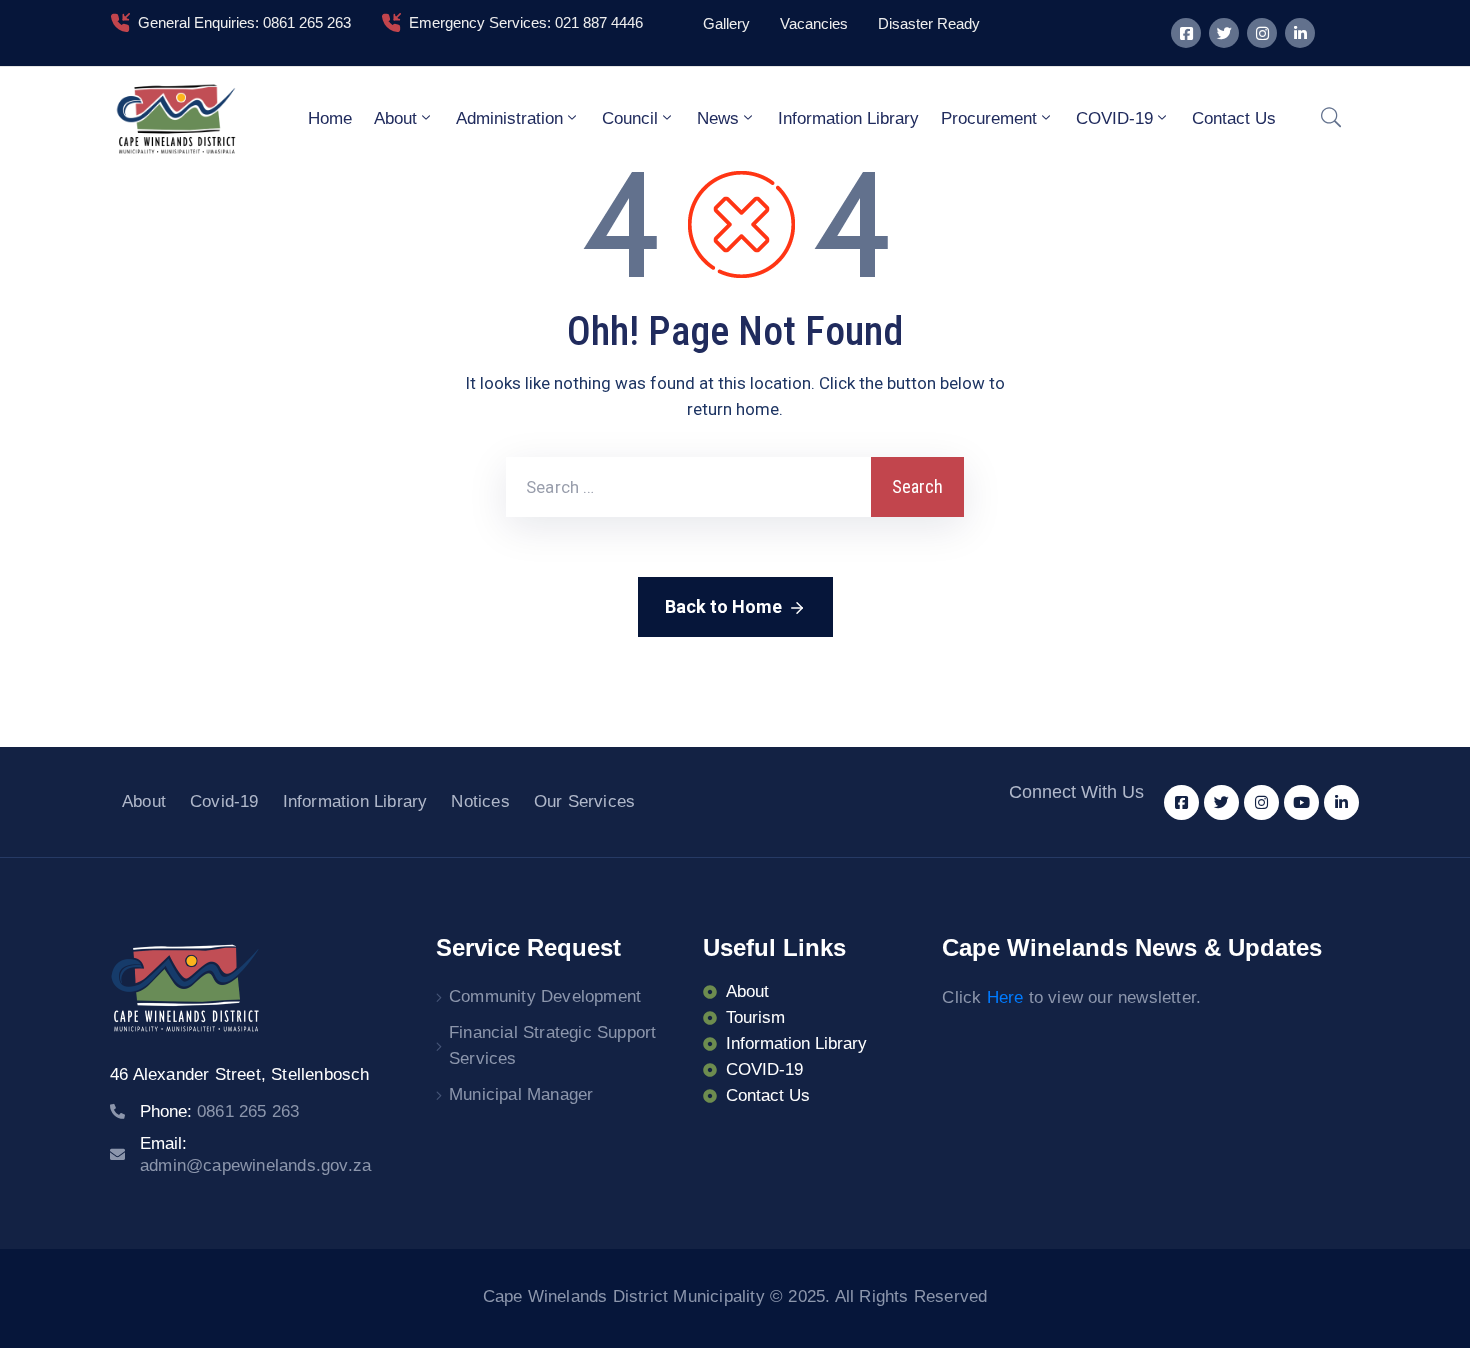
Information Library (848, 118)
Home (330, 118)
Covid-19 (224, 801)
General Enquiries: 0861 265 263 (244, 22)
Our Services (584, 801)
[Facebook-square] (1186, 33)
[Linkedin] (1300, 33)
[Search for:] (688, 487)
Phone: (219, 1111)
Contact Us (1234, 118)
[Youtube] (1301, 802)
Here (1005, 997)
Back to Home (723, 606)
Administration (509, 118)
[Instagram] (1262, 33)
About (395, 118)
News (718, 118)
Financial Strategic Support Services (552, 1045)
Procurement (989, 118)
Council (630, 118)
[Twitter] (1224, 33)
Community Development (545, 996)
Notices (480, 801)
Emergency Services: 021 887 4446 (526, 22)
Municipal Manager (521, 1094)
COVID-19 (1114, 118)
